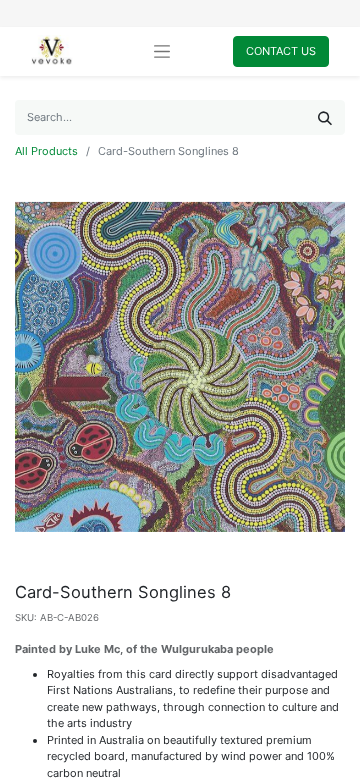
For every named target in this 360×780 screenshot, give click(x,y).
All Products (46, 151)
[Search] (325, 117)
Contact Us (281, 51)
